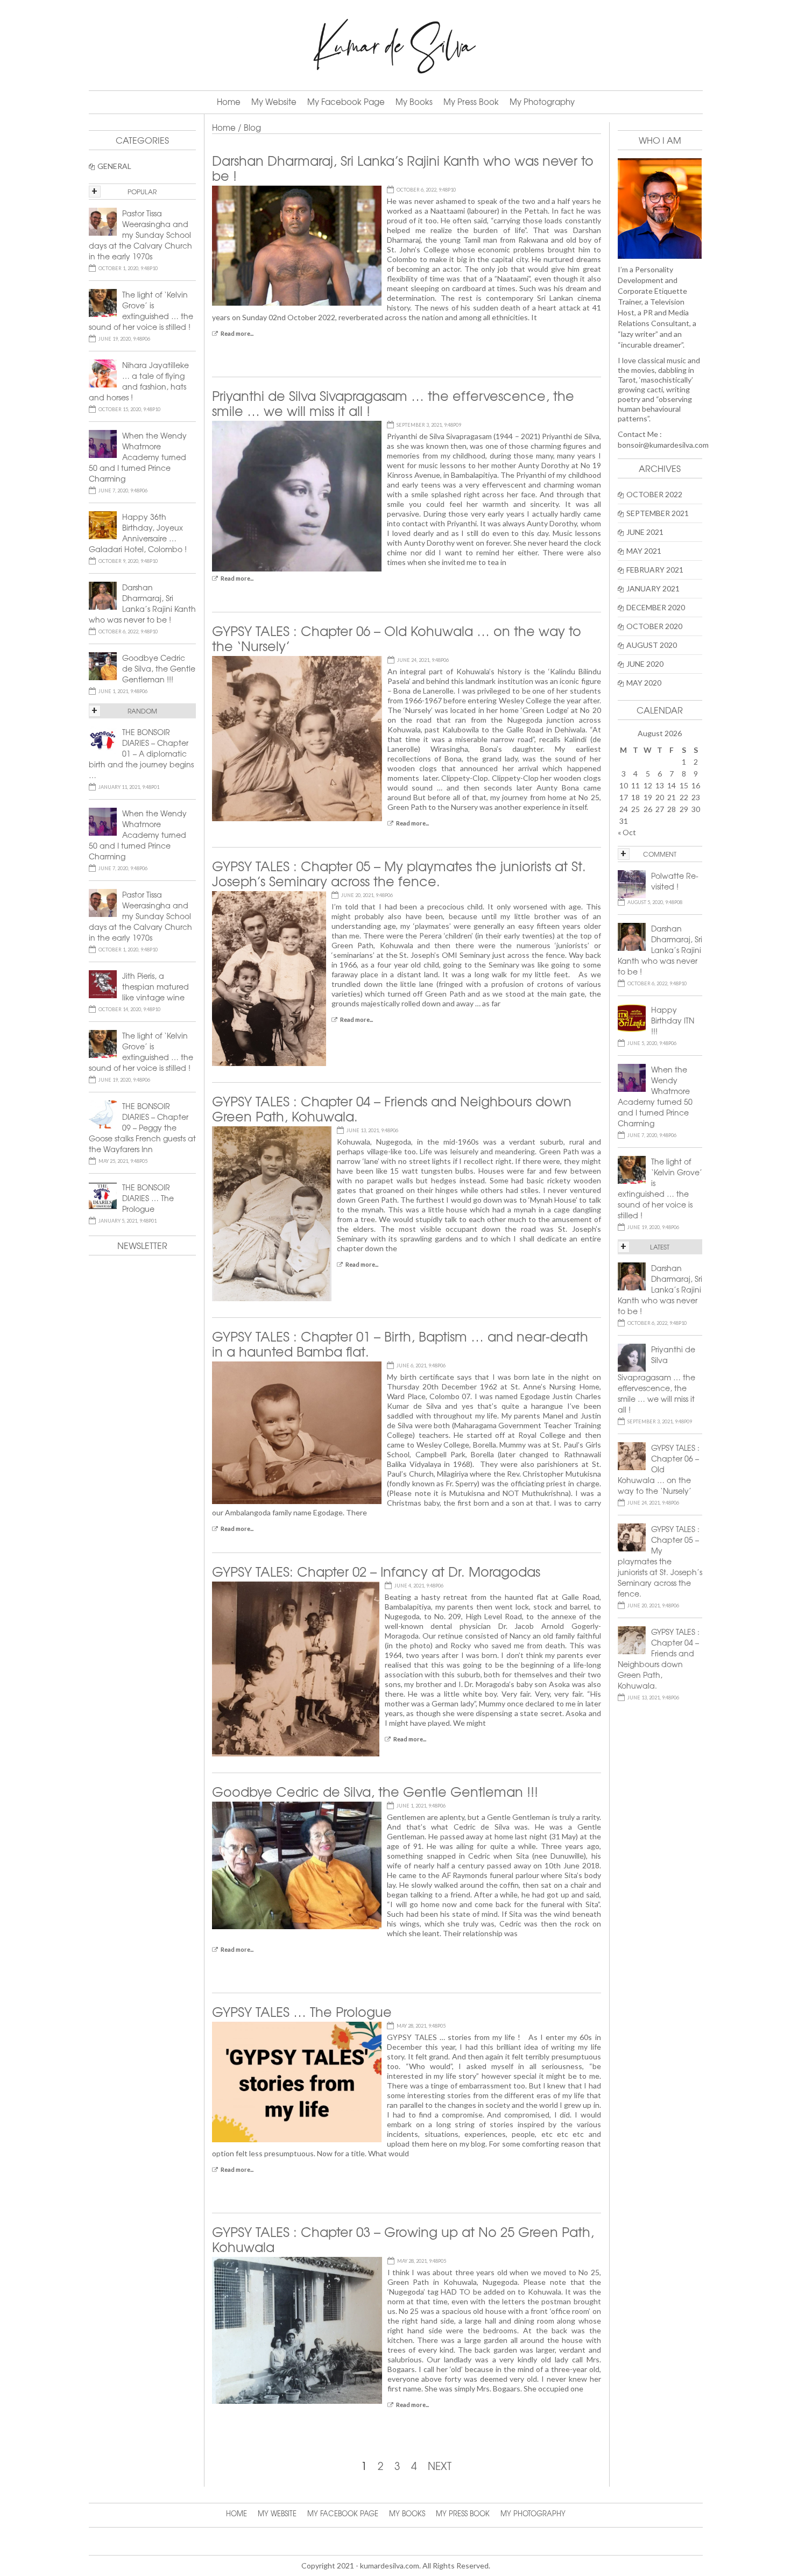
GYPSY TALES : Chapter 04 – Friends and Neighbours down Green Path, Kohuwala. (392, 1109)
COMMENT (660, 854)
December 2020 (656, 607)
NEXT (440, 2466)
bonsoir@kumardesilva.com (663, 445)
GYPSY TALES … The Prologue (302, 2012)
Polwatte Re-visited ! (675, 881)
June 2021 (645, 532)
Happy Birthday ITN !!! (673, 1020)
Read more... (237, 333)
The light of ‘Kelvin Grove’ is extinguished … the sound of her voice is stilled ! (660, 1188)
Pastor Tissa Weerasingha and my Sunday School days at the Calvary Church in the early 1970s (140, 235)
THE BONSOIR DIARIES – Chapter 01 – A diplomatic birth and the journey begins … (141, 753)
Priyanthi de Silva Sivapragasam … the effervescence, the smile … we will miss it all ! (393, 403)
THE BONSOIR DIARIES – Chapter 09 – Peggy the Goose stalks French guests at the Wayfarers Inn (142, 1127)
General (114, 166)
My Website (274, 102)
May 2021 (644, 551)
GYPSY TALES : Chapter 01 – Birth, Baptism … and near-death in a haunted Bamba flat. (400, 1344)
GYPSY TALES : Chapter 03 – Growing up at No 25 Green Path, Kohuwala (403, 2239)
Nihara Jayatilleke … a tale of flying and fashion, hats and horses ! (139, 381)
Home (229, 102)
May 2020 (644, 683)
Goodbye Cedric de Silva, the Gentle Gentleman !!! (375, 1791)
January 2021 (653, 588)
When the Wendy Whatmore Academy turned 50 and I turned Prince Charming (655, 1096)
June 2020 (645, 664)
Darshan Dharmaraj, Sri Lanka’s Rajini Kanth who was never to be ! (403, 168)
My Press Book (471, 102)
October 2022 (654, 494)
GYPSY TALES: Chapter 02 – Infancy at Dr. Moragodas (376, 1571)
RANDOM (142, 711)
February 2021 (655, 570)
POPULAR (142, 192)
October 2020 (654, 626)
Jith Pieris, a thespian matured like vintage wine (156, 986)
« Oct (627, 832)
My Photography (542, 102)
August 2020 (652, 645)
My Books (414, 102)
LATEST (660, 1247)
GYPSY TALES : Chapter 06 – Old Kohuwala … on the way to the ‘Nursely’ (397, 638)
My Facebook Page (346, 102)
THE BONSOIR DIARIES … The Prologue (148, 1198)
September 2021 (658, 513)
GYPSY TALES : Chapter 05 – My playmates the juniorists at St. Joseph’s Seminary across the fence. (399, 873)
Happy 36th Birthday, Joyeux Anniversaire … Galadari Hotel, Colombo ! (138, 533)
